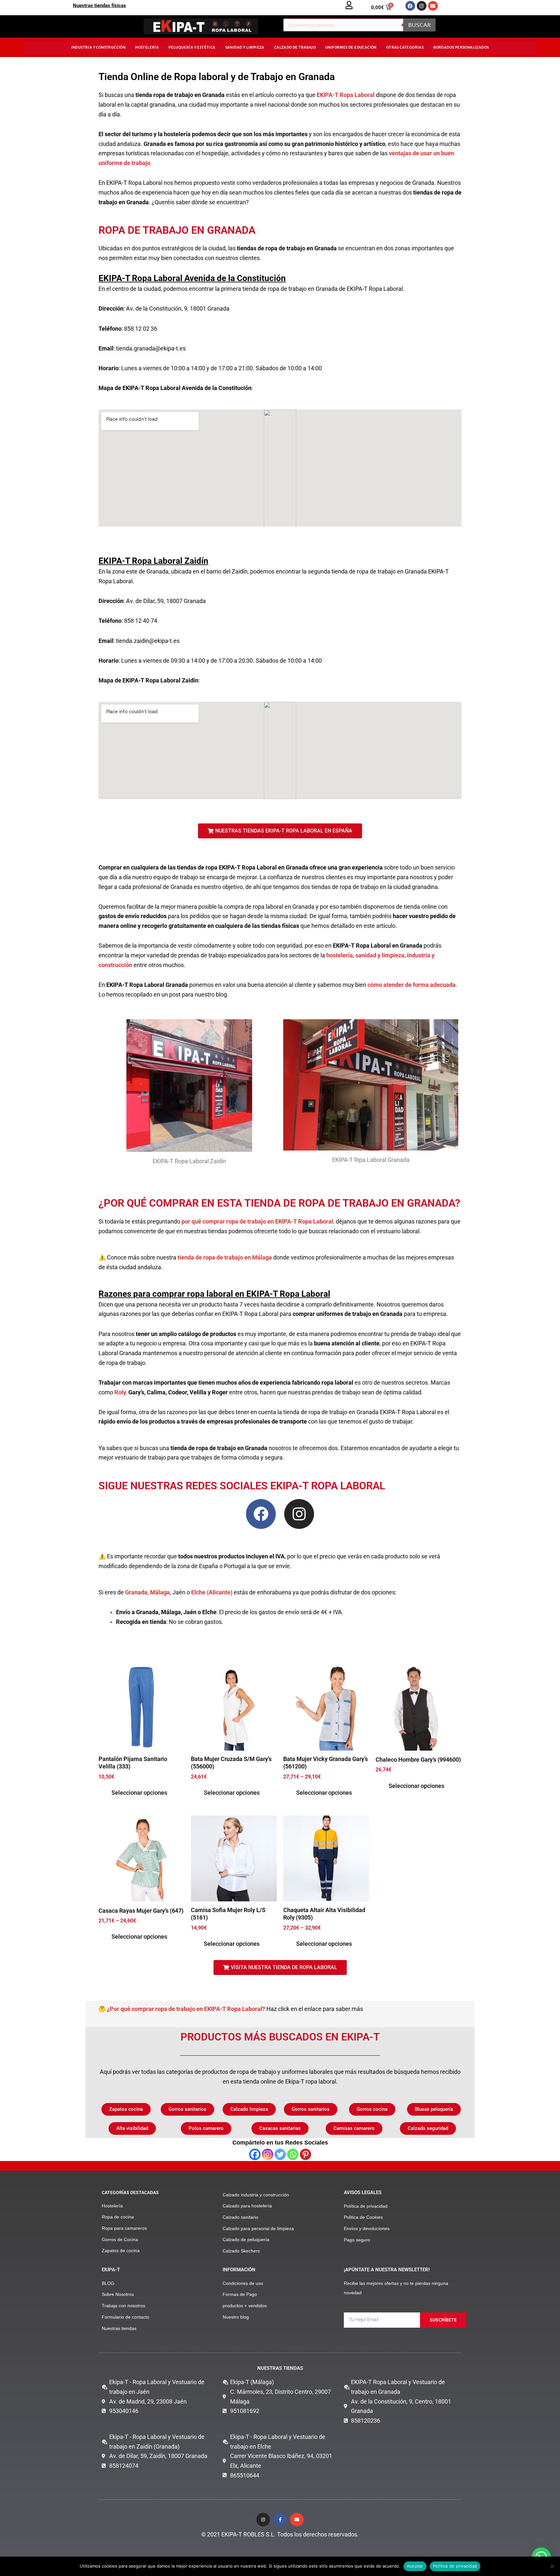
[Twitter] (280, 2154)
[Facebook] (255, 2154)
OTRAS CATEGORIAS (405, 47)
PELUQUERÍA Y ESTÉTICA (192, 47)
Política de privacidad (455, 2566)
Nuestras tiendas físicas (99, 6)
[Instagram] (268, 2154)
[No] (552, 2566)
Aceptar (415, 2566)
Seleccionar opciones (139, 1793)
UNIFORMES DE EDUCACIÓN (351, 47)
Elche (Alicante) (211, 1592)
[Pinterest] (305, 2154)
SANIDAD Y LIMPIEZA (245, 47)
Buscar (419, 25)
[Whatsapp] (293, 2154)
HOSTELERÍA (147, 47)
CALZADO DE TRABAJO (295, 47)
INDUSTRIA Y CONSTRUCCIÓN (99, 47)
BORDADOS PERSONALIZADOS (461, 47)
